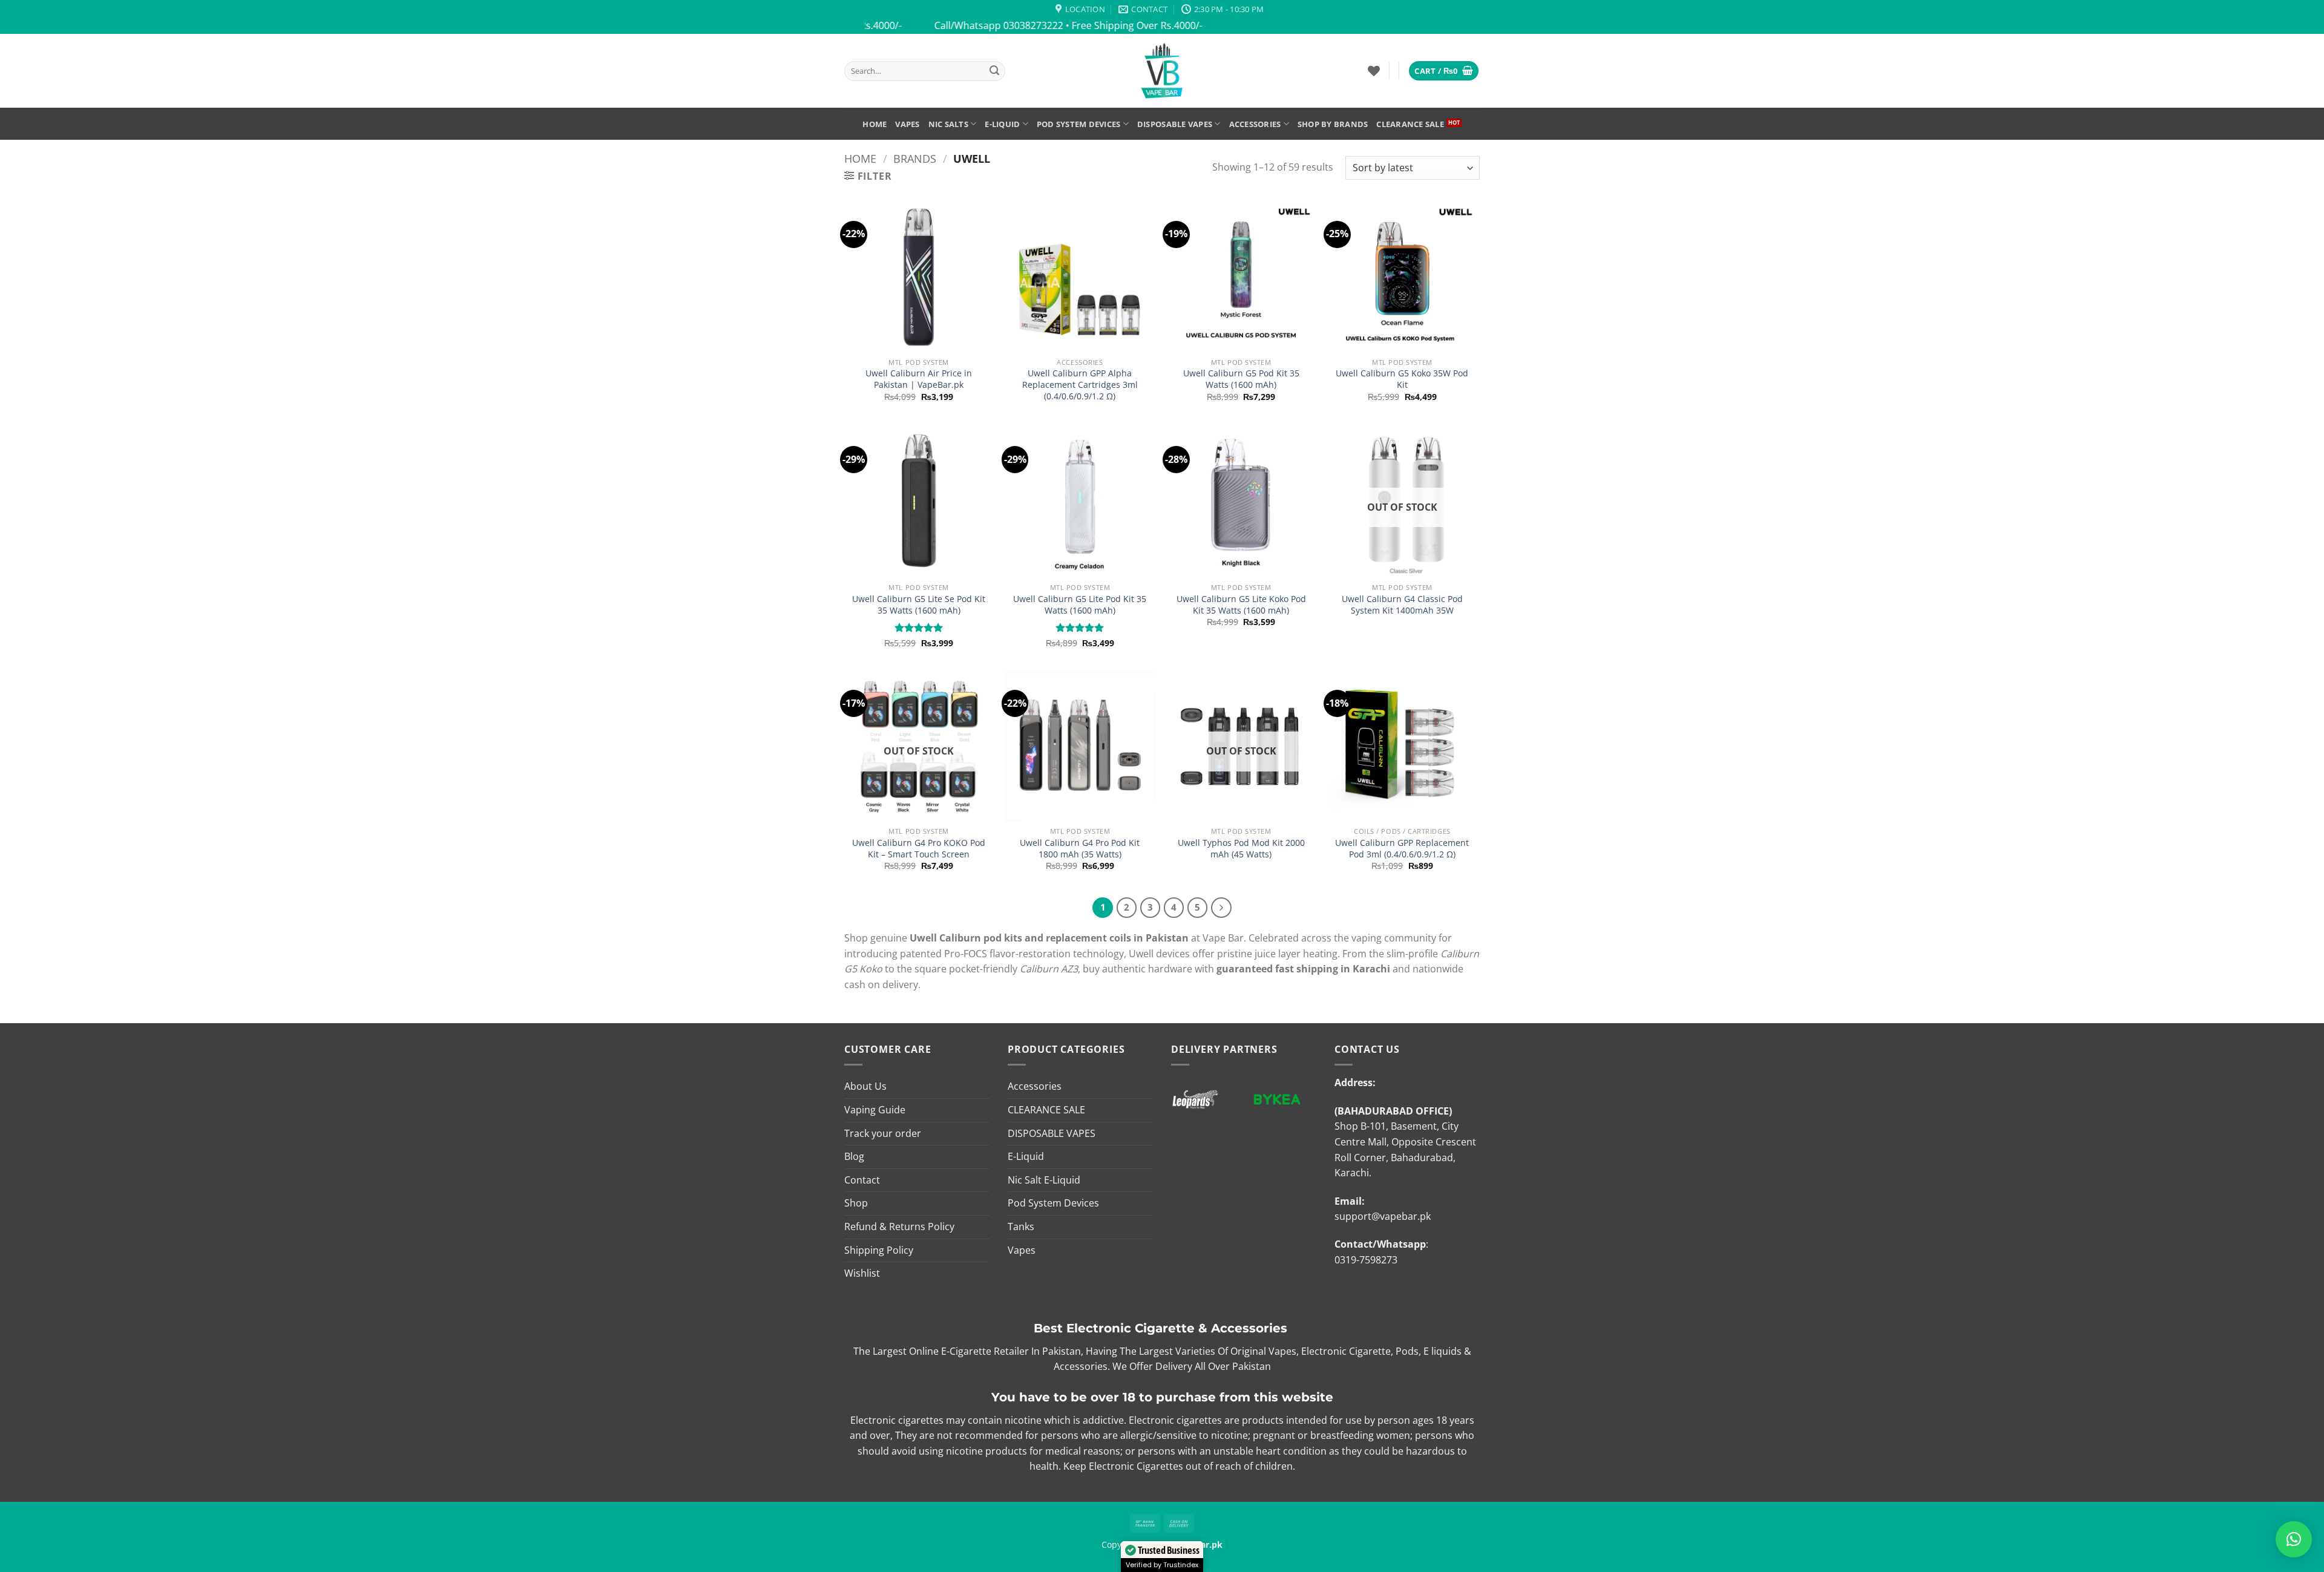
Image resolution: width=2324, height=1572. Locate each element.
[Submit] (994, 71)
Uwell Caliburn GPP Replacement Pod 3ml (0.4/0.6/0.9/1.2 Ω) (1402, 849)
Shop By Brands (1333, 124)
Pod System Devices (1079, 124)
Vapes (907, 124)
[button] (1444, 71)
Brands (915, 158)
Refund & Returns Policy (899, 1226)
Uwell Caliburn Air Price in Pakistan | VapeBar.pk (919, 379)
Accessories (1255, 124)
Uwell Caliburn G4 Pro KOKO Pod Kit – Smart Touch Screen (919, 849)
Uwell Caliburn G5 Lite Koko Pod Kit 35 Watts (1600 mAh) (1241, 605)
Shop (856, 1203)
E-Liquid (1002, 124)
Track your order (883, 1133)
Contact (862, 1180)
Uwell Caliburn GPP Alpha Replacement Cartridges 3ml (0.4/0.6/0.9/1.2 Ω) (1080, 385)
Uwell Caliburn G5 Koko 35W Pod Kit (1402, 379)
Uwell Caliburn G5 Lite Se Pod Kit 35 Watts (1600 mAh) (919, 605)
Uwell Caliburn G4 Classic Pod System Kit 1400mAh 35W (1402, 605)
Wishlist (862, 1273)
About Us (865, 1086)
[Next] (1221, 908)
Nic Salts (948, 124)
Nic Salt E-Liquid (1044, 1180)
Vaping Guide (875, 1110)
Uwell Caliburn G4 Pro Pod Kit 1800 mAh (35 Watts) (1080, 849)
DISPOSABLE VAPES (1175, 124)
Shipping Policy (879, 1250)
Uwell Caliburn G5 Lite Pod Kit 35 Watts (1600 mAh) (1080, 605)
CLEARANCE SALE (1410, 124)
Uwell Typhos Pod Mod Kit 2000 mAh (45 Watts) (1241, 849)
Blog (854, 1156)
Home (875, 124)
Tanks (1021, 1226)
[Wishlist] (1374, 71)
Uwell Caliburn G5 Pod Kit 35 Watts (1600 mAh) (1241, 379)
